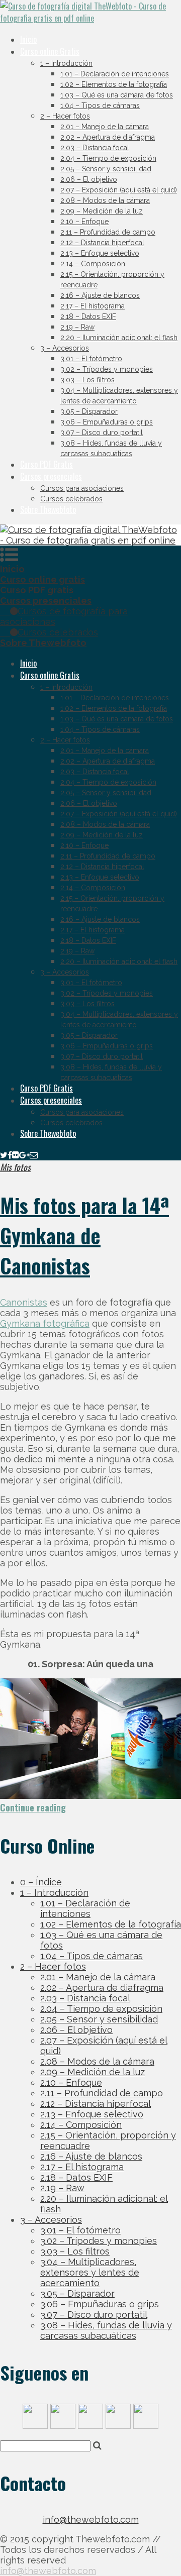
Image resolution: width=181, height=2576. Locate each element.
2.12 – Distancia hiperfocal (102, 243)
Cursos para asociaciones (82, 488)
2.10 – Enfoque (84, 222)
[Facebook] (10, 1154)
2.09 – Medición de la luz (102, 211)
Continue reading (33, 1807)
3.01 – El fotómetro (91, 359)
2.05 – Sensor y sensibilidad (106, 169)
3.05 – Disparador (89, 411)
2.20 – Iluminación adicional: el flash (119, 338)
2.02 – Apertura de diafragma (108, 137)
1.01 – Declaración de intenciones (115, 74)
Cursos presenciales (51, 476)
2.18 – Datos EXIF (88, 316)
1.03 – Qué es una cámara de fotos (117, 95)
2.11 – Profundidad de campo (108, 232)
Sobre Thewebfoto (48, 509)
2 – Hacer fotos (65, 116)
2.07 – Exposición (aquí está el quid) (119, 190)
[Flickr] (16, 1154)
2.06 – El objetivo (89, 179)
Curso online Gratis (50, 51)
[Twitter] (4, 1154)
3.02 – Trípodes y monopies (107, 369)
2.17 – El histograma (93, 306)
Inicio (28, 39)
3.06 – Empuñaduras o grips (107, 422)
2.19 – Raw (77, 327)
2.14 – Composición (93, 264)
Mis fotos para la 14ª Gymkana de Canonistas (84, 1235)
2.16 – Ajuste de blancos (100, 295)
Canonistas (24, 1302)
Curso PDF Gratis (47, 464)
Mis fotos (15, 1167)
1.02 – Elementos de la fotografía (114, 84)
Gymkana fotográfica (45, 1323)
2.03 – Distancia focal (95, 148)
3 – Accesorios (65, 348)
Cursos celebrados (71, 499)
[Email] (34, 1154)
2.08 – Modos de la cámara (105, 200)
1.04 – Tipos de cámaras (100, 105)
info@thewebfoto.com (91, 2519)
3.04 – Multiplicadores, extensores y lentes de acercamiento (90, 2272)
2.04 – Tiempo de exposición (108, 158)
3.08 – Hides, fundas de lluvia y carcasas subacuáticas (106, 2330)
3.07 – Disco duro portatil (102, 433)
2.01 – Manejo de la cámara (105, 127)
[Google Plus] (24, 1154)
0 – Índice (41, 1882)
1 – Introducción (66, 63)
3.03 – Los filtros (87, 380)
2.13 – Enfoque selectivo (100, 253)
